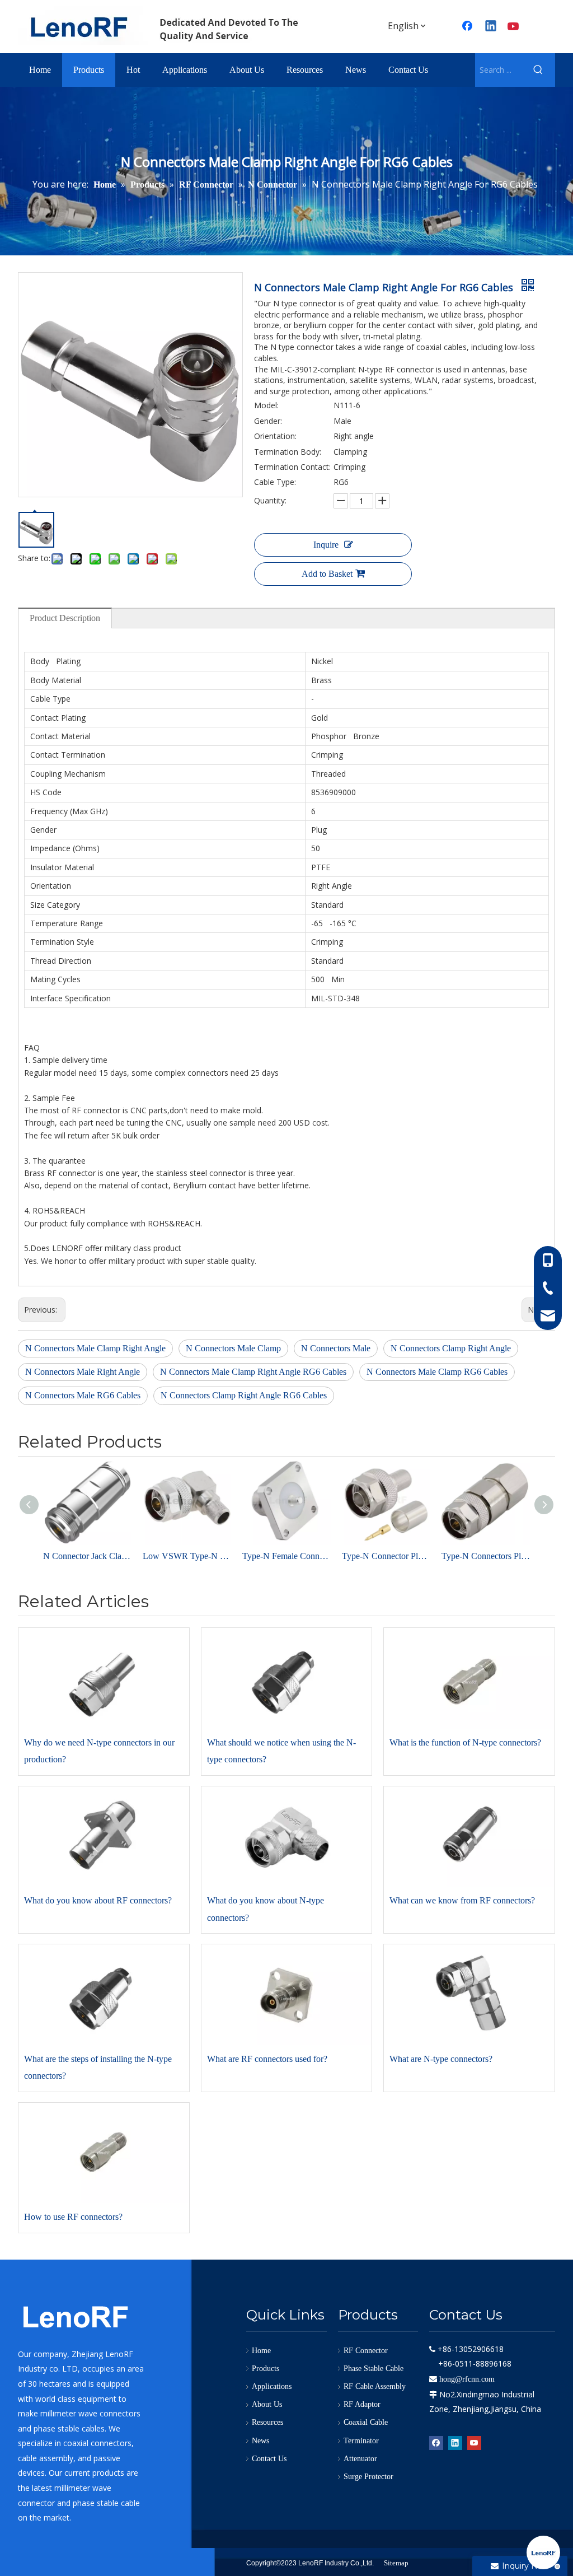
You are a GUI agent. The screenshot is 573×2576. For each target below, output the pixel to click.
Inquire (326, 545)
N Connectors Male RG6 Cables (83, 1395)
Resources (267, 2422)
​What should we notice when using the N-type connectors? (281, 1751)
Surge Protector (368, 2477)
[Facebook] (436, 2442)
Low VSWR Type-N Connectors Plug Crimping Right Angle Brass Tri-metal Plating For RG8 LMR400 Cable (187, 1556)
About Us (267, 2404)
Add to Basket (327, 574)
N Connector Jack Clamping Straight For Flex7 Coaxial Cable (87, 1556)
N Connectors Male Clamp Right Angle (95, 1348)
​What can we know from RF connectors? (462, 1900)
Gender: (268, 421)
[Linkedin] (491, 27)
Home (261, 2351)
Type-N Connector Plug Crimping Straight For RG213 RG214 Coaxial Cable (386, 1556)
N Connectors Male (336, 1348)
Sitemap (396, 2563)
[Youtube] (514, 27)
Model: (266, 405)
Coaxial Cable (366, 2422)
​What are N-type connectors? (441, 2059)
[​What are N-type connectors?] (469, 1995)
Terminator (361, 2441)
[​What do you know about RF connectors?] (104, 1837)
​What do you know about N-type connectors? (266, 1909)
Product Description (65, 618)
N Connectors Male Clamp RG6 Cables (437, 1372)
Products (266, 2369)
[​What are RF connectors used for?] (287, 1995)
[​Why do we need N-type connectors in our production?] (104, 1678)
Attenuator (360, 2459)
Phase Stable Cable (374, 2369)
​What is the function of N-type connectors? (465, 1742)
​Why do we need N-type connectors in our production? (99, 1751)
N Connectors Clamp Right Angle (451, 1348)
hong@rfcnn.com (467, 2379)
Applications (272, 2386)
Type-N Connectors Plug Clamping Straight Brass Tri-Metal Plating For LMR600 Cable (486, 1556)
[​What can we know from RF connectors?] (469, 1837)
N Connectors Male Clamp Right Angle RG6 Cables (253, 1372)
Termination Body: (288, 452)
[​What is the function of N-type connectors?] (469, 1678)
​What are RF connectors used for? (267, 2059)
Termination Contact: (292, 467)
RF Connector (366, 2351)
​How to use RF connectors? (73, 2217)
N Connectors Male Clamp (233, 1348)
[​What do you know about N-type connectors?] (287, 1837)
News (260, 2441)
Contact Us (269, 2459)
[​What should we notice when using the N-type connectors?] (287, 1678)
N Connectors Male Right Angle (83, 1372)
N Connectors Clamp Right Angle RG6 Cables (244, 1395)
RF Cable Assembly (375, 2386)
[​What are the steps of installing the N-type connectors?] (104, 1995)
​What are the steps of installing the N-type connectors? (98, 2067)
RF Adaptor (362, 2404)
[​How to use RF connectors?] (104, 2153)
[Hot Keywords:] (538, 70)
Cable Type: (275, 482)
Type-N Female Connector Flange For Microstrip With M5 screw (286, 1556)
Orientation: (275, 436)
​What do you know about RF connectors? (98, 1900)
